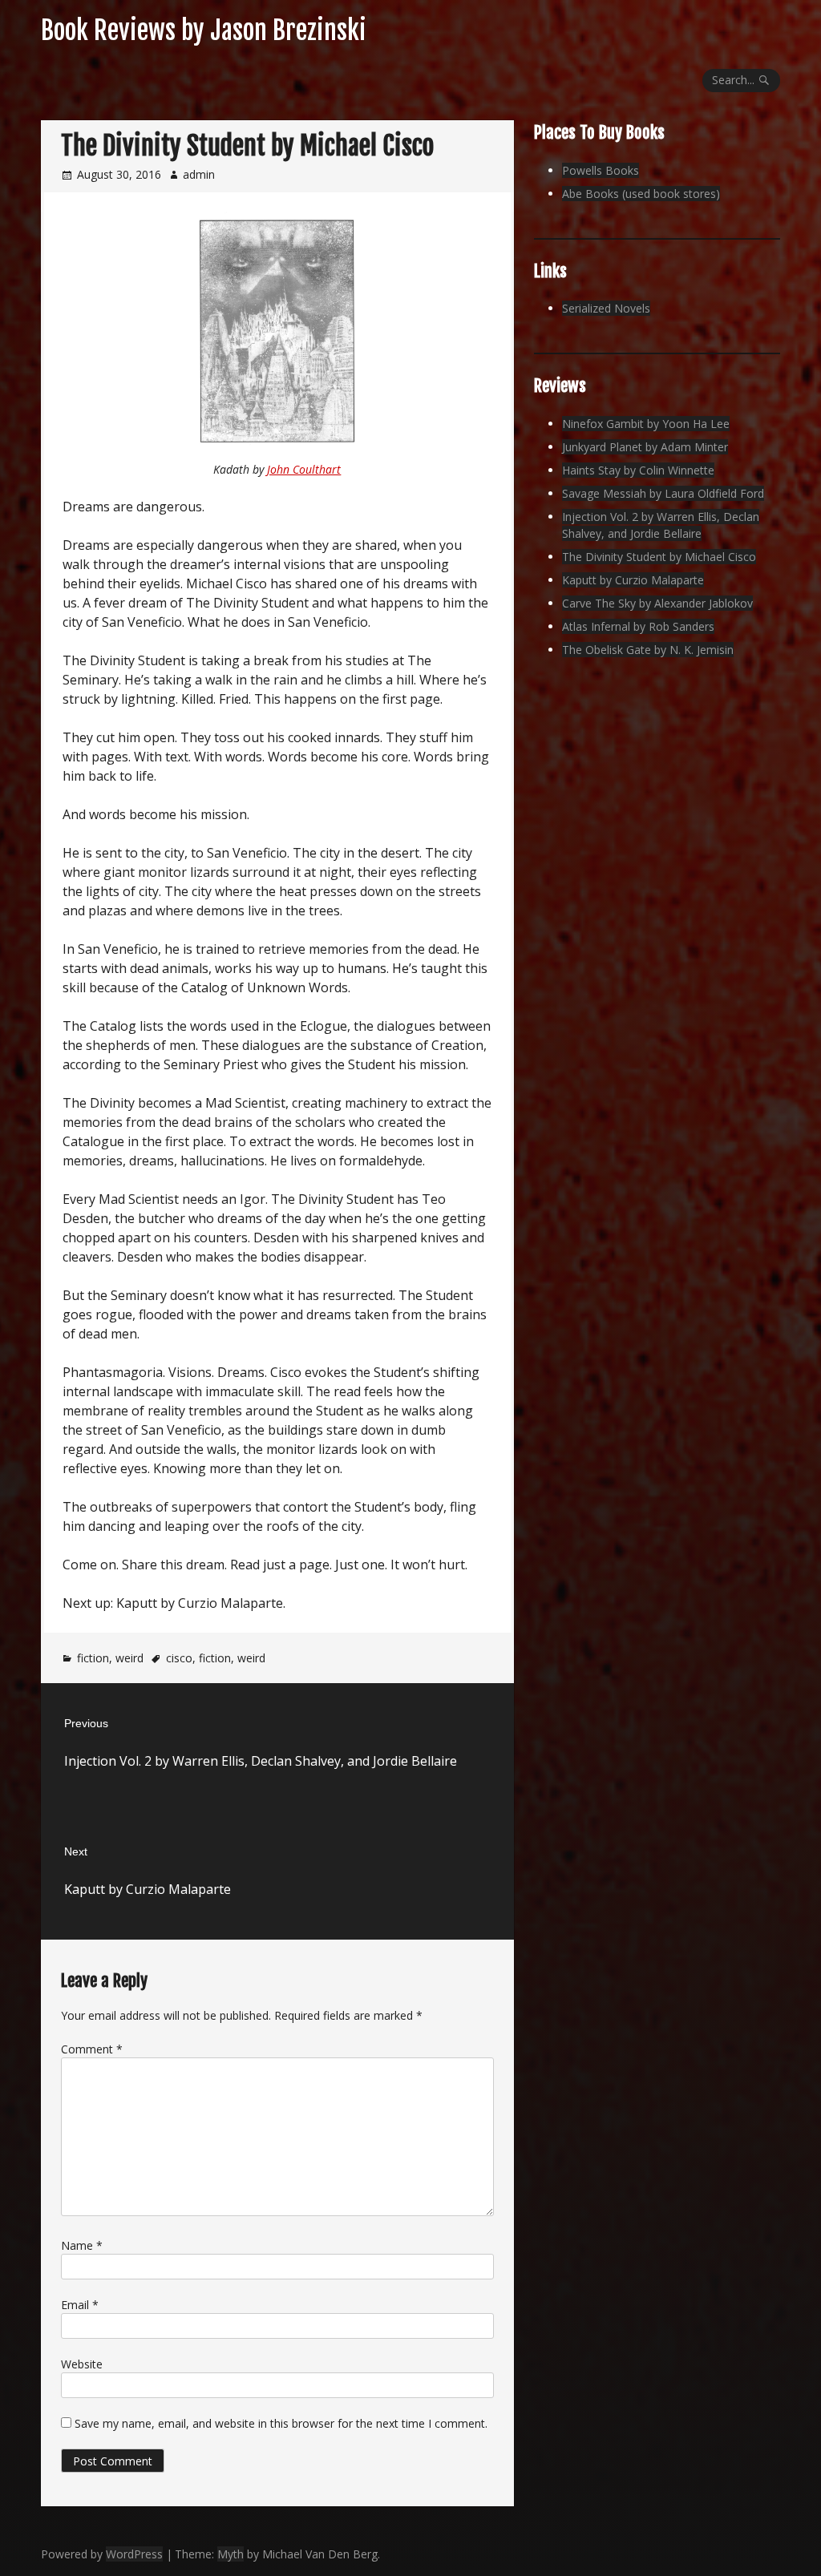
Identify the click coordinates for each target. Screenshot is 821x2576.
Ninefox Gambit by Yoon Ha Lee (646, 424)
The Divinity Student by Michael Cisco (659, 557)
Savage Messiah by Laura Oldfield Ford (663, 493)
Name (82, 2245)
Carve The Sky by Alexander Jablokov (657, 603)
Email (80, 2305)
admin (199, 174)
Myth (231, 2554)
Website (82, 2364)
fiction (93, 1658)
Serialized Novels (606, 308)
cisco (179, 1658)
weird (129, 1658)
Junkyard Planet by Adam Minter (645, 447)
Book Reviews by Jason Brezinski (204, 30)
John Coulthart (304, 469)
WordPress (134, 2554)
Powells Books (601, 170)
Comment (92, 2049)
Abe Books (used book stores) (641, 194)
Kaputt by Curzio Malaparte (633, 580)
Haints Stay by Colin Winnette (638, 470)
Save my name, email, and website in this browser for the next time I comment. (281, 2423)
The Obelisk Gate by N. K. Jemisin (648, 650)
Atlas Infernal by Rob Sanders (638, 626)
